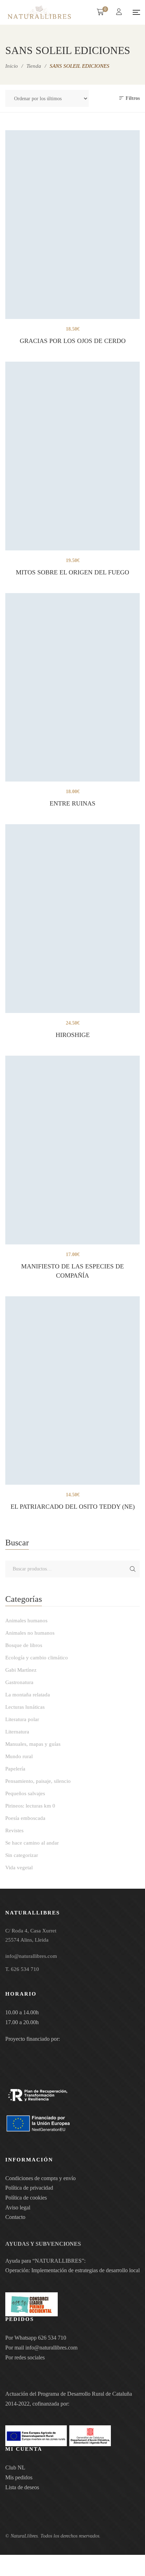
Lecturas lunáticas (25, 1707)
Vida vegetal (19, 1868)
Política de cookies (26, 2198)
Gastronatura (19, 1682)
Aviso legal (18, 2207)
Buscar (133, 1569)
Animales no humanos (30, 1633)
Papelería (15, 1769)
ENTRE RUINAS (72, 803)
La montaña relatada (28, 1695)
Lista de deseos (22, 2487)
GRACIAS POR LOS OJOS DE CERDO (73, 341)
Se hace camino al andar (32, 1843)
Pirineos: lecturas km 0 (30, 1806)
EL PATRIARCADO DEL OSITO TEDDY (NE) (73, 1507)
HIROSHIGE (73, 1035)
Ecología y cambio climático (37, 1658)
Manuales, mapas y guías (33, 1744)
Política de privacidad (29, 2188)
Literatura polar (22, 1719)
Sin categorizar (22, 1855)
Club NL (15, 2468)
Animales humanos (26, 1621)
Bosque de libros (24, 1645)
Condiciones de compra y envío (40, 2178)
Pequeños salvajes (25, 1793)
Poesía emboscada (25, 1818)
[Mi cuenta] (120, 13)
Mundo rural (19, 1756)
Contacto (15, 2217)
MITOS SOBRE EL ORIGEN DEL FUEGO (72, 572)
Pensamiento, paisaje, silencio (38, 1781)
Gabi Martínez (21, 1670)
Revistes (14, 1830)
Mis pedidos (19, 2477)
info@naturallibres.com (51, 2348)
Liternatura (17, 1732)
